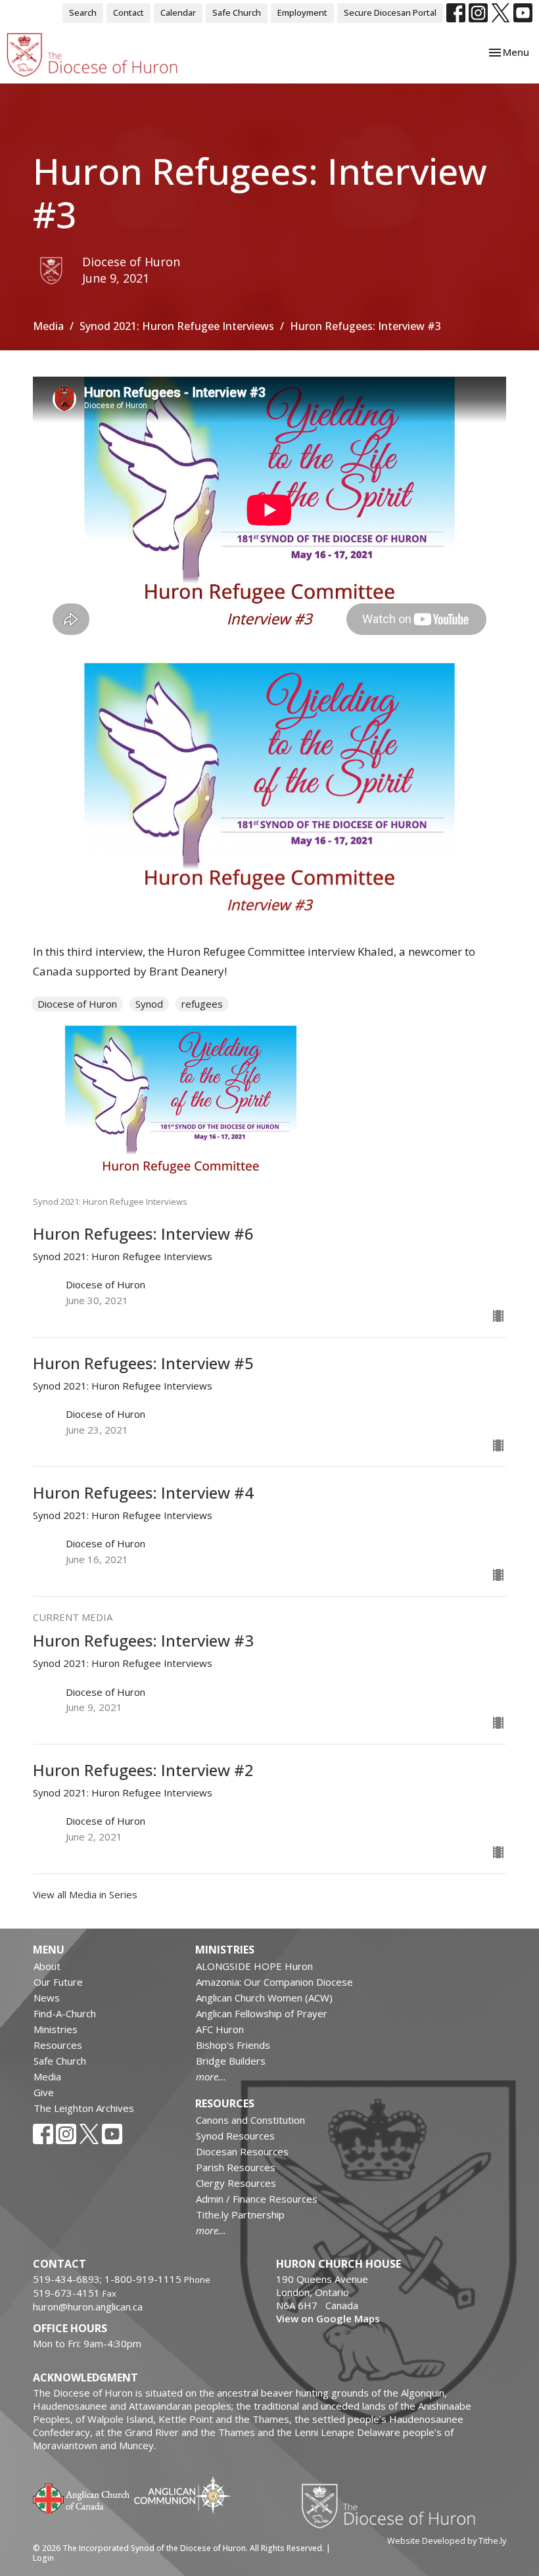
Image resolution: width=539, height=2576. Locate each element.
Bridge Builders (231, 2061)
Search (83, 12)
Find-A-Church (65, 2013)
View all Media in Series (85, 1894)
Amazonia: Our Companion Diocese (274, 1982)
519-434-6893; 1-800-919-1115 (108, 2279)
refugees (202, 1004)
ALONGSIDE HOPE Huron (254, 1966)
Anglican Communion (182, 2495)
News (47, 1998)
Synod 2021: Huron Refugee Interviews (177, 326)
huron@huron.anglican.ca (88, 2307)
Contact (129, 12)
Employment (302, 12)
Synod (149, 1004)
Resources (58, 2045)
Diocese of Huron (77, 1004)
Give (44, 2092)
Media (48, 326)
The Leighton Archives (84, 2108)
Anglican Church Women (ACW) (264, 1998)
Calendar (178, 12)
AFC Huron (220, 2029)
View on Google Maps (328, 2318)
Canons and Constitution (250, 2120)
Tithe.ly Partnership (240, 2214)
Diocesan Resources (242, 2151)
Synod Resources (235, 2136)
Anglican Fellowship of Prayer (262, 2013)
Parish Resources (236, 2167)
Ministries (56, 2029)
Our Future (58, 1982)
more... (211, 2076)
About (47, 1966)
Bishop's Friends (233, 2045)
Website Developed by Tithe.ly (447, 2541)
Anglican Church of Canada (82, 2497)
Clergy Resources (236, 2183)
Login (43, 2558)
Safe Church (237, 12)
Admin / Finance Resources (257, 2199)
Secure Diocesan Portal (390, 12)
